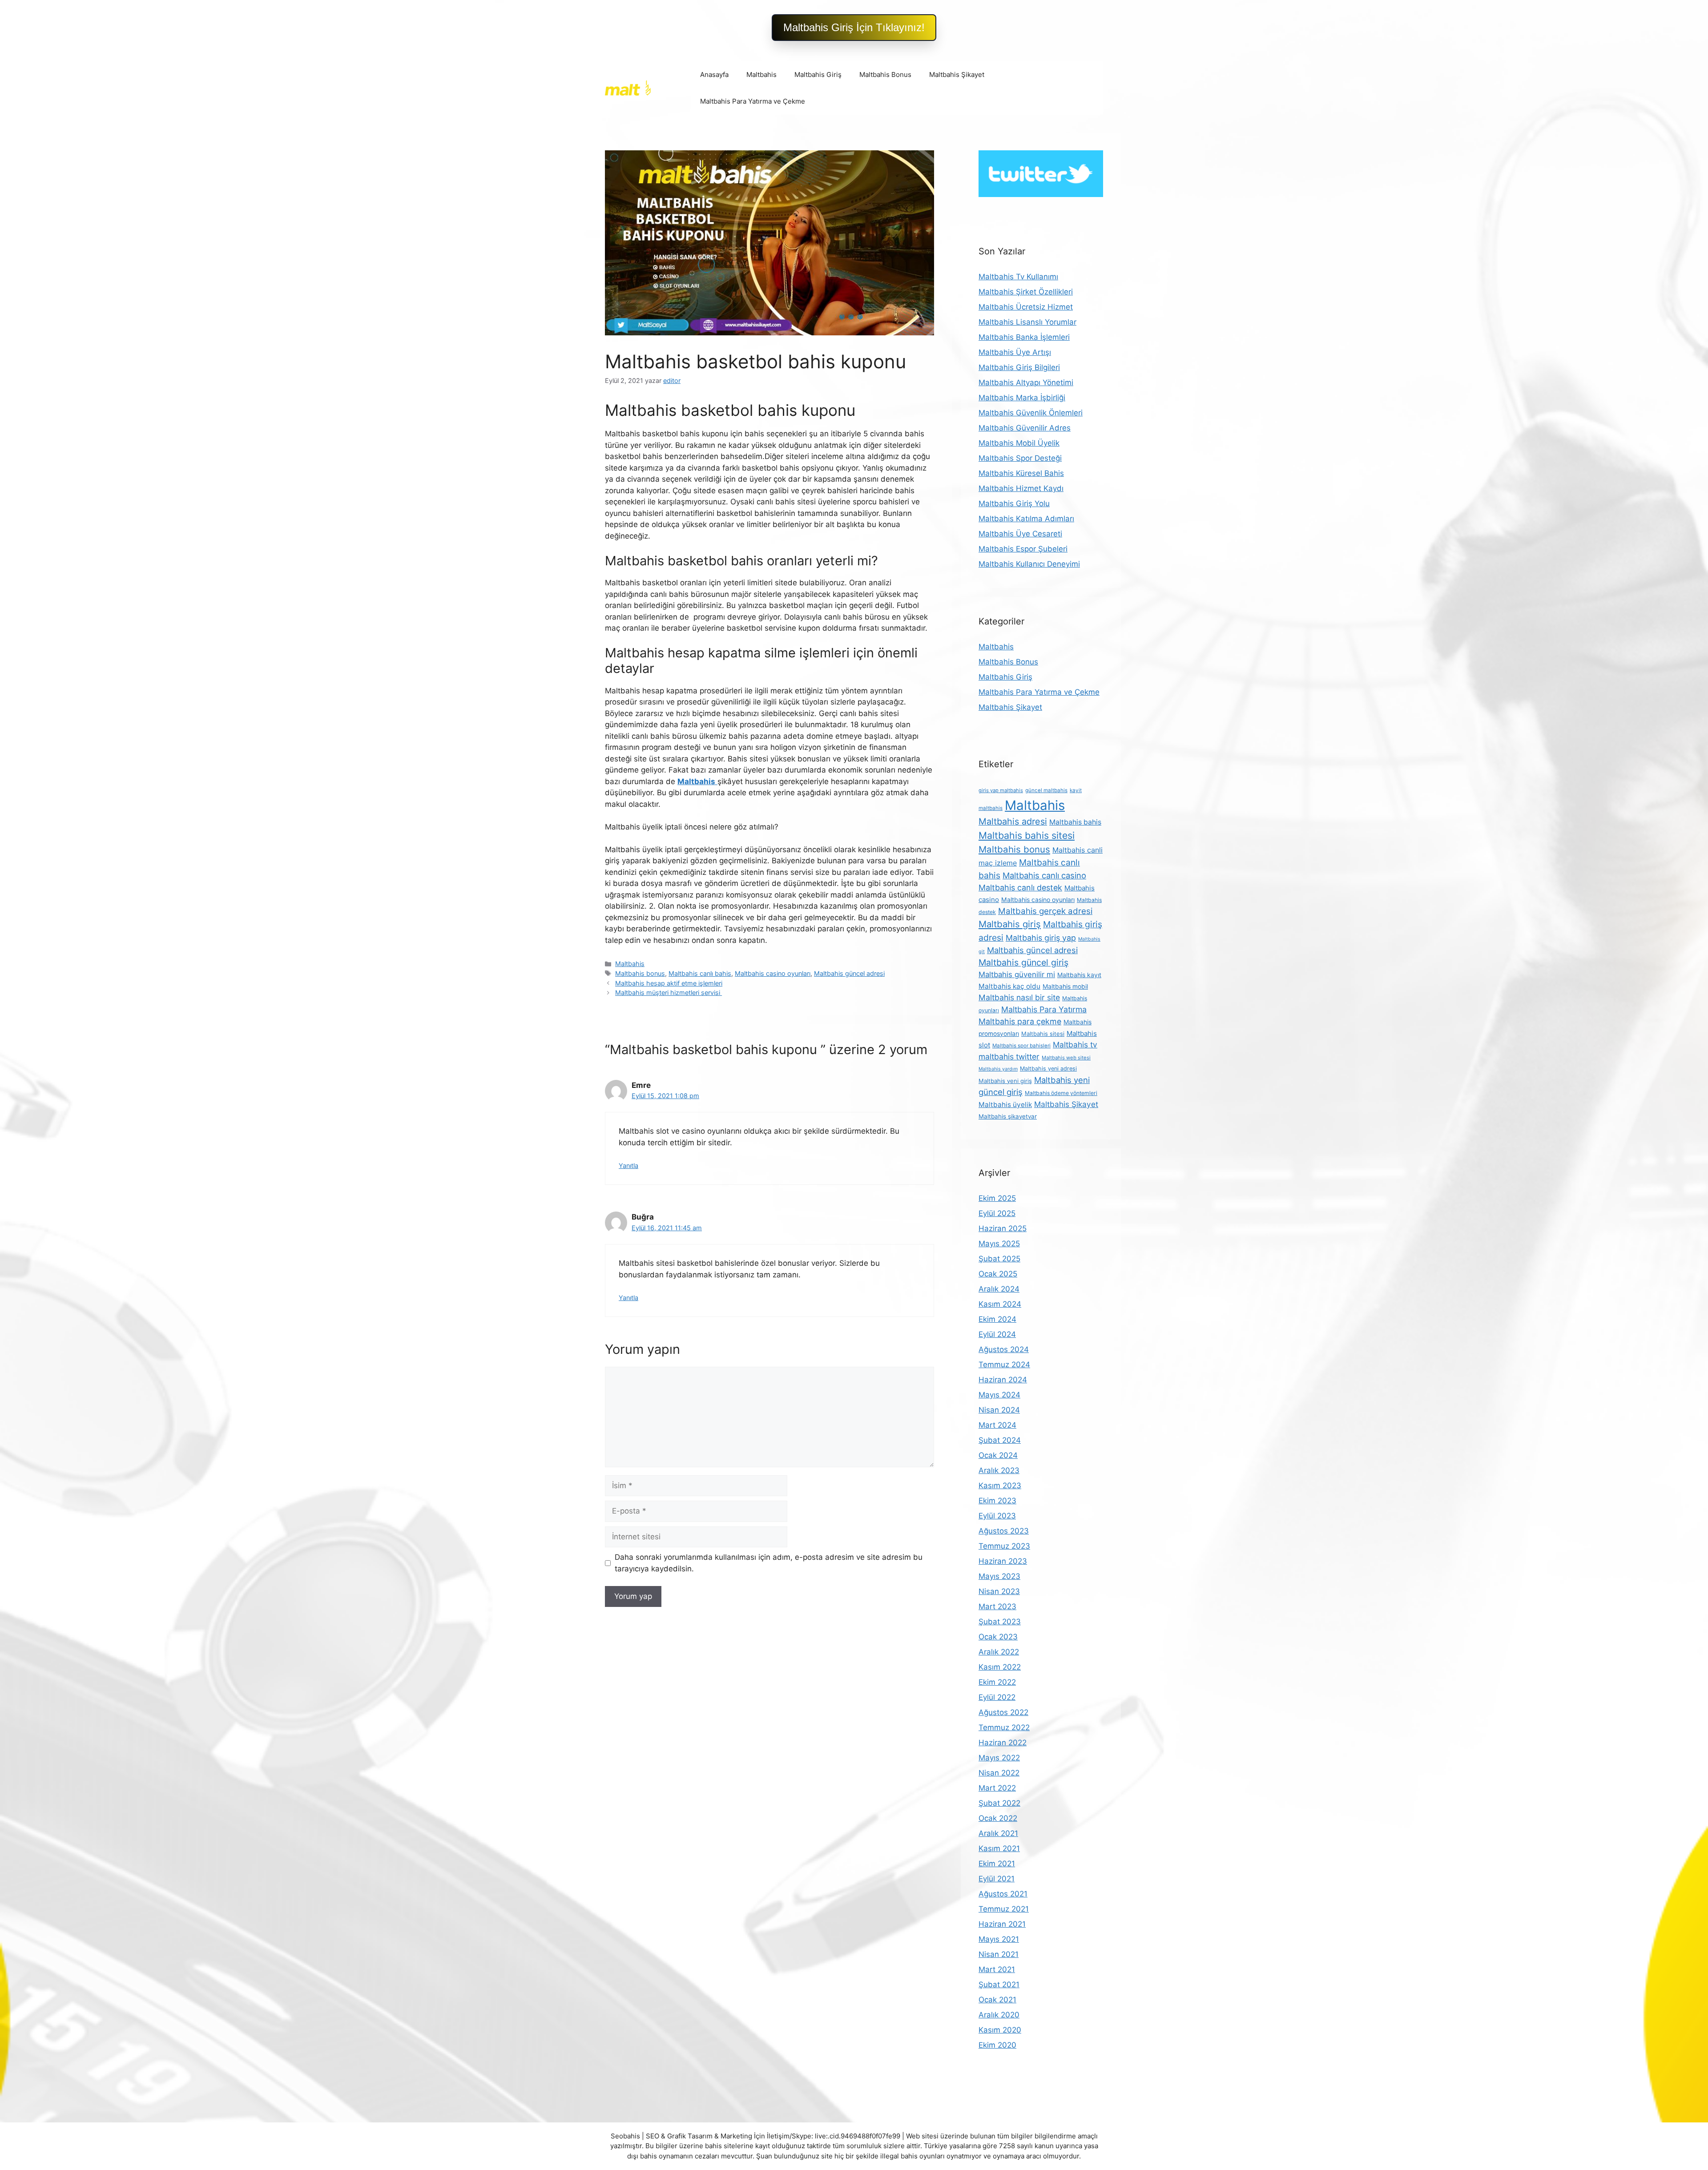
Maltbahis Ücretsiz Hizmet (1026, 307)
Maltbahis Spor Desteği (1020, 458)
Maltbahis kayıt (1079, 975)
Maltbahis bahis (1075, 822)
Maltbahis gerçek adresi (1045, 911)
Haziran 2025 (1003, 1228)
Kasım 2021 (999, 1848)
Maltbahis (761, 74)
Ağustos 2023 (1004, 1531)
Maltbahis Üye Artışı (1015, 352)
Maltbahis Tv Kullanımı (1018, 277)
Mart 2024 (997, 1425)
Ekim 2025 (997, 1198)
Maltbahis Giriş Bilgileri (1019, 367)
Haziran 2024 (1003, 1380)
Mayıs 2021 (999, 1939)
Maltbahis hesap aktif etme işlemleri (669, 983)
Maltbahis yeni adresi (1048, 1069)
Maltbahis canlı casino (1044, 875)
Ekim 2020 (997, 2045)
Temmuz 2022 (1004, 1727)
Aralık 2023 (999, 1470)
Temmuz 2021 (1004, 1909)
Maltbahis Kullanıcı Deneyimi (1029, 564)
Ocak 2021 (997, 2000)
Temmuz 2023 (1004, 1546)
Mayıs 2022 (999, 1758)
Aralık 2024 (999, 1289)
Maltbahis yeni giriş (1005, 1081)
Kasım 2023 (1000, 1486)
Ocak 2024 (998, 1455)
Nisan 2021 (999, 1954)
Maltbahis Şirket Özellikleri (1026, 292)
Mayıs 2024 (999, 1395)
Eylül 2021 (997, 1879)
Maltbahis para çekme (1020, 1021)
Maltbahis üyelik (1005, 1105)
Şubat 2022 (999, 1803)
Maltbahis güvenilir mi (1017, 974)
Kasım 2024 (1000, 1304)
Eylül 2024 (997, 1334)
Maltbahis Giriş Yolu (1014, 503)
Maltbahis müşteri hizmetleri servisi (669, 992)
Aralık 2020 (999, 2015)
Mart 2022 (997, 1788)
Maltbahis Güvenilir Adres (1025, 428)
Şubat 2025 (999, 1259)
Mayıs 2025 (999, 1244)
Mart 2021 (997, 1969)
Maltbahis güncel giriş (1023, 962)
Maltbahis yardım (998, 1069)
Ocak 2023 (998, 1637)
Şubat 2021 (999, 1985)
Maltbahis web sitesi (1066, 1058)
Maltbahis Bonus (885, 74)
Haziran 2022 (1003, 1743)
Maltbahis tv (1075, 1045)
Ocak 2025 (998, 1274)
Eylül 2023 (997, 1516)
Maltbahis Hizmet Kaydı (1021, 488)
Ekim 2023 (997, 1501)
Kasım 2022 (1000, 1667)
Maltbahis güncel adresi (849, 973)
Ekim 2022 (997, 1682)
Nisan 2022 (999, 1773)
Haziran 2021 (1002, 1924)
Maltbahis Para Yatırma (1044, 1009)
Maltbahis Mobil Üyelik (1019, 443)
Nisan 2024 (999, 1410)
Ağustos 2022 (1003, 1712)
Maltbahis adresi (1013, 821)
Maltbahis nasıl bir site (1019, 997)
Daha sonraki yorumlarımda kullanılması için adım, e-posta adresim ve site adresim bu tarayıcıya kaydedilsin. (769, 1563)
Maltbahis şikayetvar (1008, 1116)
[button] (854, 28)
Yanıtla (628, 1166)
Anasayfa (714, 74)
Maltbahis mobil (1065, 986)
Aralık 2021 (998, 1833)
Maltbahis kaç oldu (1009, 986)
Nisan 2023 (999, 1591)
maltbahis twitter (1009, 1057)
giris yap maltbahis (1001, 790)
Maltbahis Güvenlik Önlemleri (1031, 413)
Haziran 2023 (1003, 1561)
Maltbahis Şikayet (957, 74)
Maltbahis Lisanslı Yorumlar (1027, 322)
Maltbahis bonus (640, 973)
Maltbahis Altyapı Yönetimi (1026, 382)
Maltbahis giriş (1010, 924)
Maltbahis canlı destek (1020, 888)
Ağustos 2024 (1004, 1349)
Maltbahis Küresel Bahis (1021, 473)
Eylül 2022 (997, 1697)
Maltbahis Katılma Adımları (1026, 519)
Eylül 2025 (997, 1213)
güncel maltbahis (1046, 790)
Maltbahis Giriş (818, 74)
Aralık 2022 (999, 1652)
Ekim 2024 (997, 1319)
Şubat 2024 (1000, 1440)
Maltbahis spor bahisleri (1021, 1046)
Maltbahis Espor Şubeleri (1023, 549)
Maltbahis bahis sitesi (1027, 835)
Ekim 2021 (997, 1864)
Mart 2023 (997, 1606)
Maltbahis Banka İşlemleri (1024, 337)
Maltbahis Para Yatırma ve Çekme (753, 101)
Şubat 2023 (1000, 1622)
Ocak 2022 (998, 1818)
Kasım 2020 (1000, 2030)
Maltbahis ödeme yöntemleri (1061, 1093)
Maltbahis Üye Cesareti (1020, 534)
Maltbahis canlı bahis (700, 973)
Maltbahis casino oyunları (773, 973)
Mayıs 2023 (999, 1576)
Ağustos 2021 (1003, 1894)
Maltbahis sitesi (1043, 1034)
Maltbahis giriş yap (1041, 938)
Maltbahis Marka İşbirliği (1022, 398)
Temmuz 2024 (1004, 1365)
